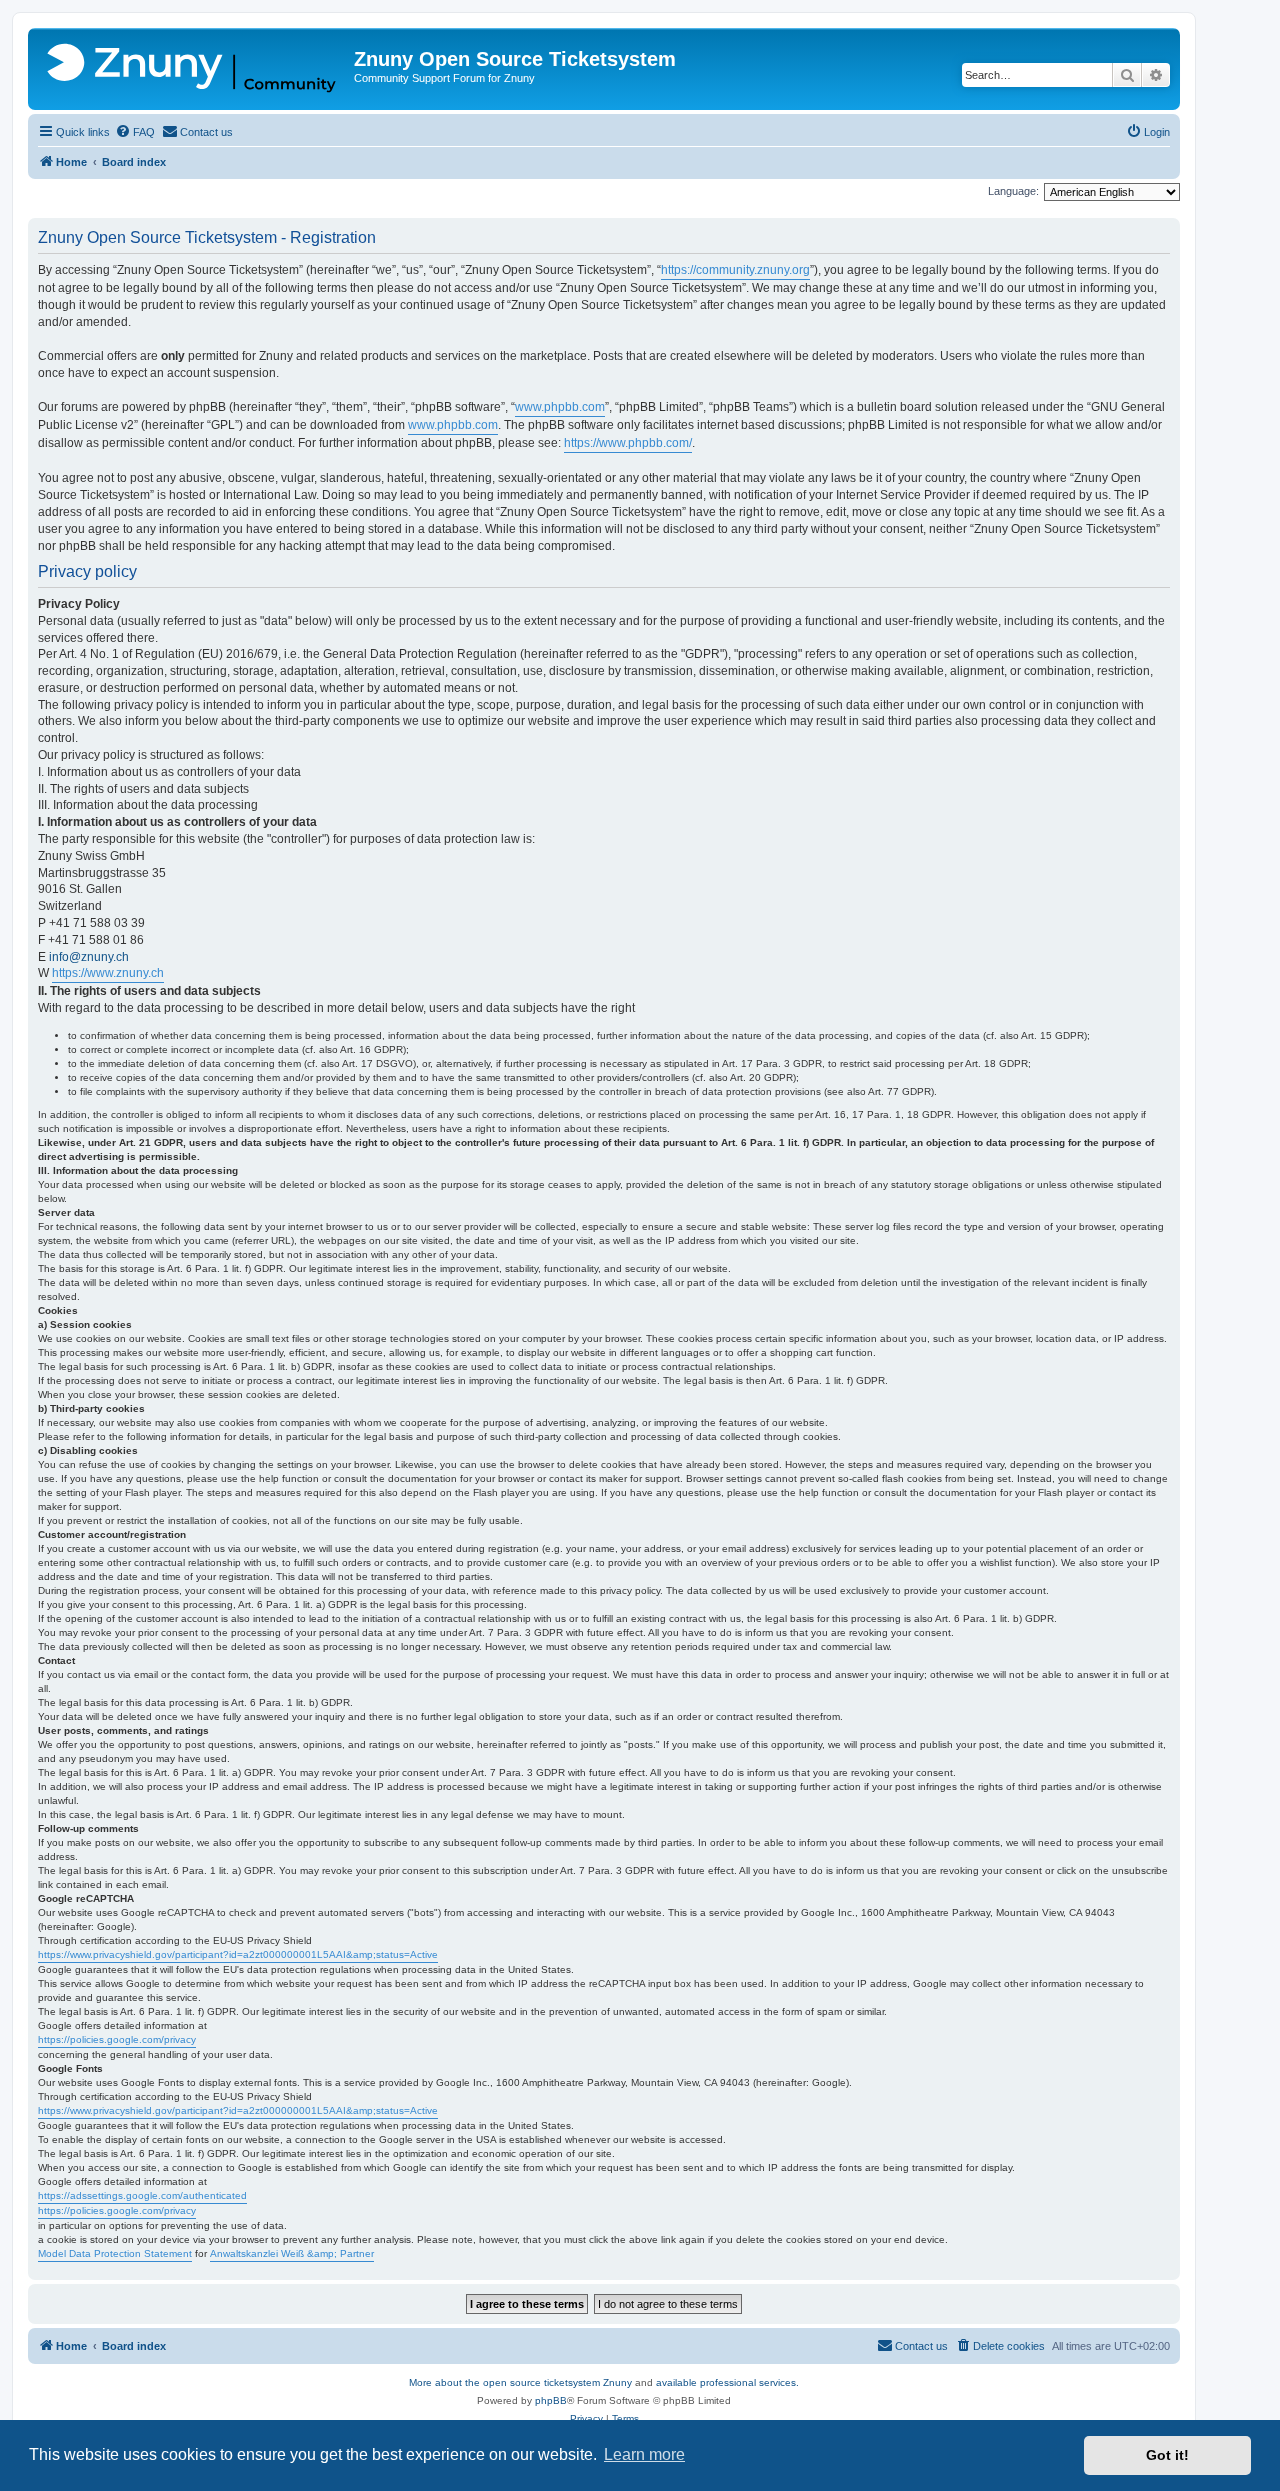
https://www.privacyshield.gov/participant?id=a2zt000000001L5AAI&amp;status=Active (238, 1954)
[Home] (193, 69)
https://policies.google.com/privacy (117, 2039)
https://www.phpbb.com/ (628, 443)
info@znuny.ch (89, 957)
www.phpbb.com (560, 407)
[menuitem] (135, 132)
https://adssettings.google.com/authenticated (142, 2195)
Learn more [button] (644, 2454)
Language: (1013, 191)
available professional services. (727, 2382)
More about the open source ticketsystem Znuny (520, 2382)
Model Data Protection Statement (115, 2253)
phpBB (551, 2400)
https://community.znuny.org (735, 270)
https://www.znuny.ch (108, 973)
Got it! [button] (1167, 2455)
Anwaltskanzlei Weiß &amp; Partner (292, 2253)
